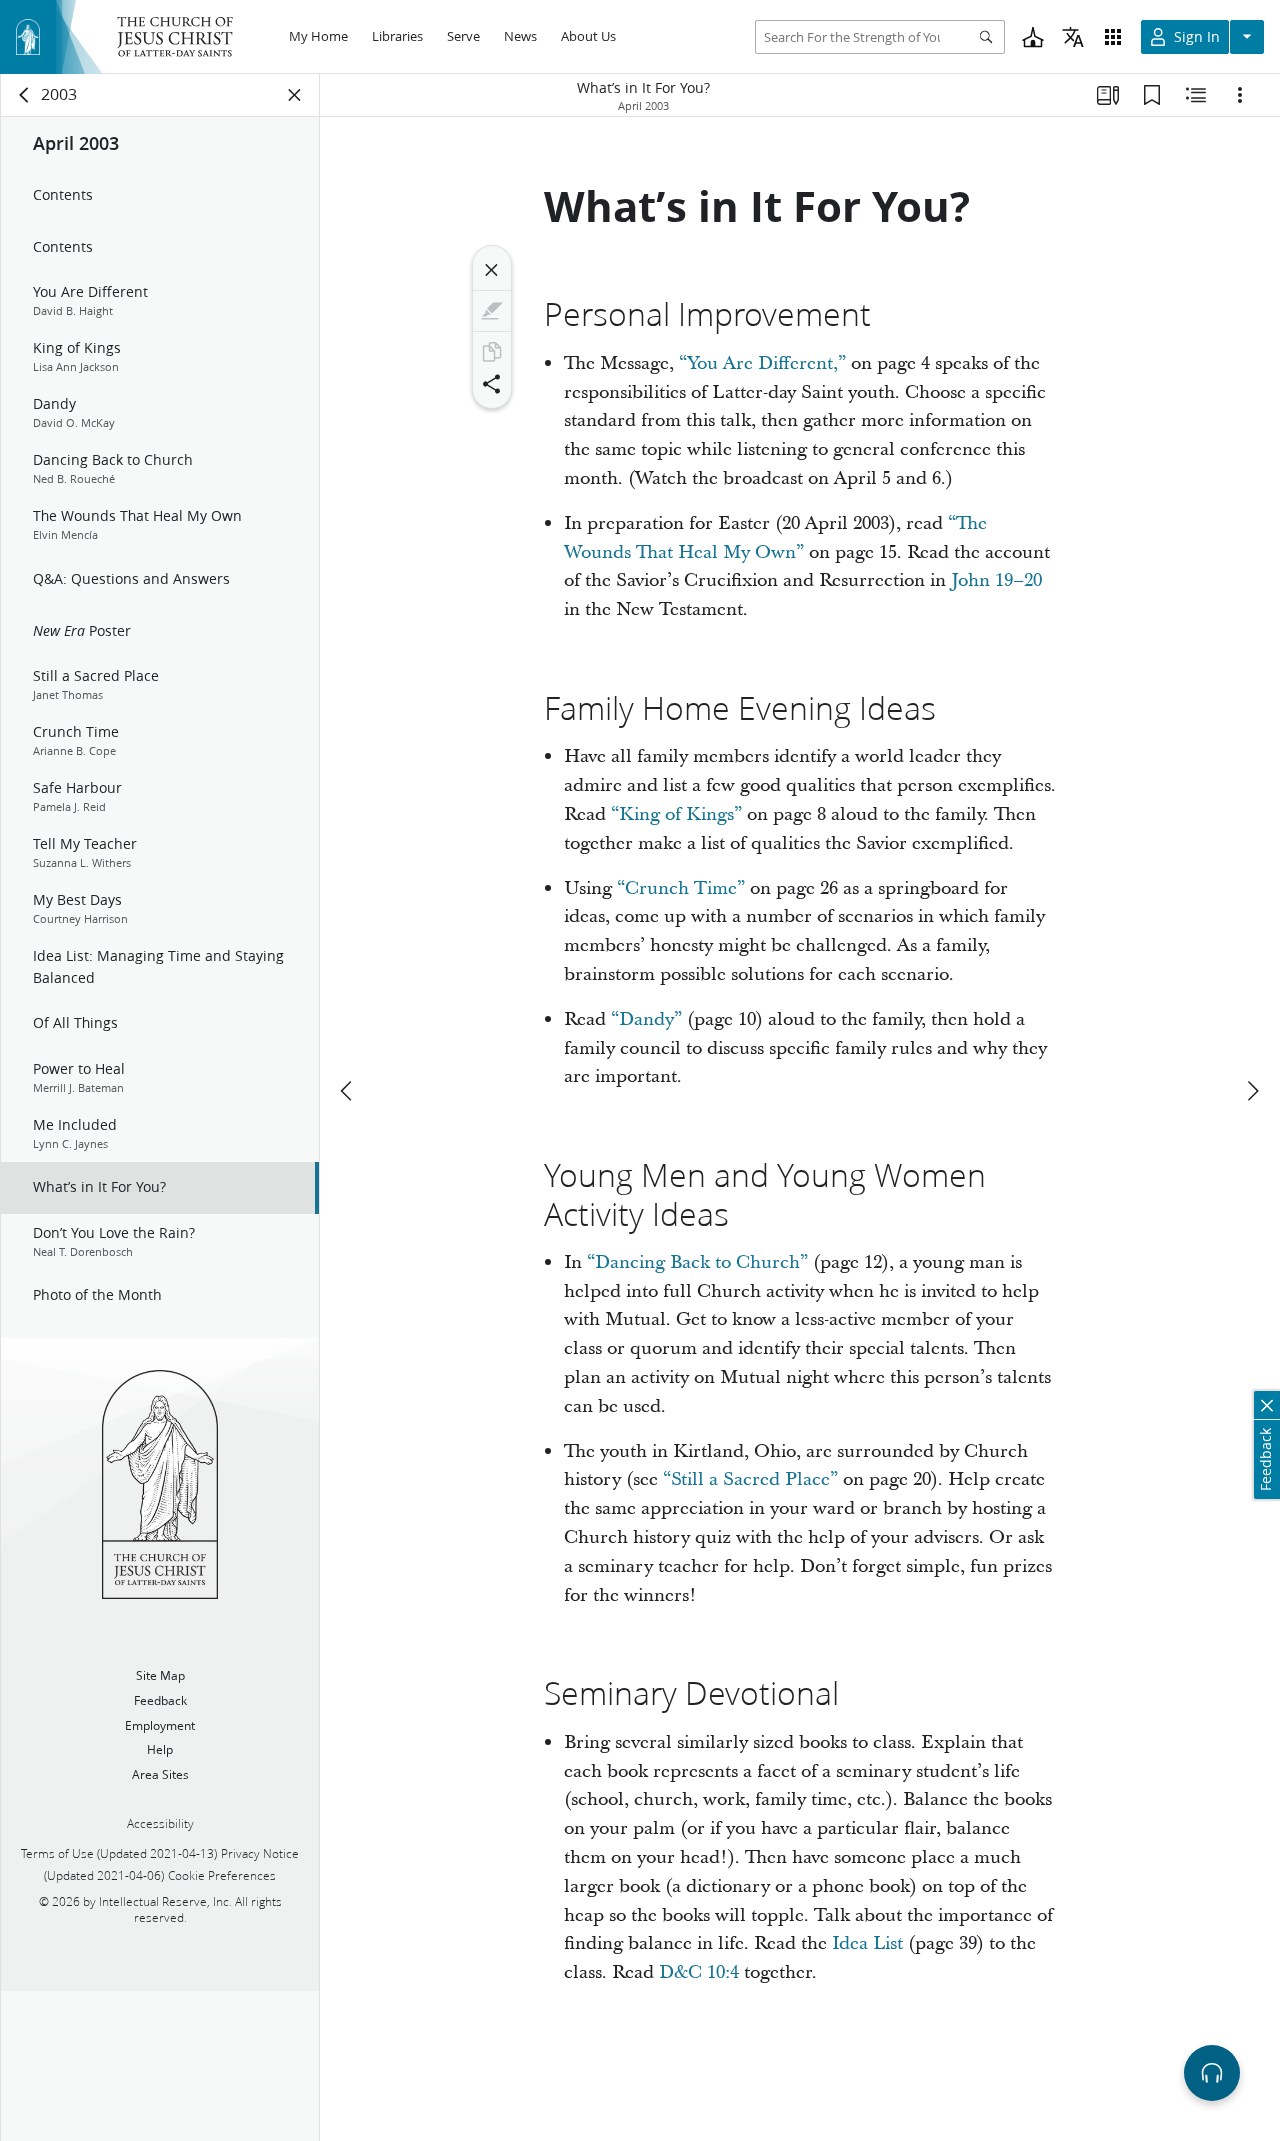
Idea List (867, 1943)
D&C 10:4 (699, 1972)
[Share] (492, 384)
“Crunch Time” (681, 888)
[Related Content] (1196, 95)
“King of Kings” (676, 814)
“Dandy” (646, 1019)
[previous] (348, 1091)
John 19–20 (996, 580)
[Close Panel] (295, 95)
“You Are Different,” (762, 363)
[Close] (492, 270)
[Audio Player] (1212, 2073)
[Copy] (492, 352)
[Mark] (492, 311)
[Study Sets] (1108, 95)
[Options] (1240, 95)
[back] (25, 95)
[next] (1252, 1091)
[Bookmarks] (1152, 95)
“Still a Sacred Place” (750, 1479)
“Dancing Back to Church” (697, 1262)
